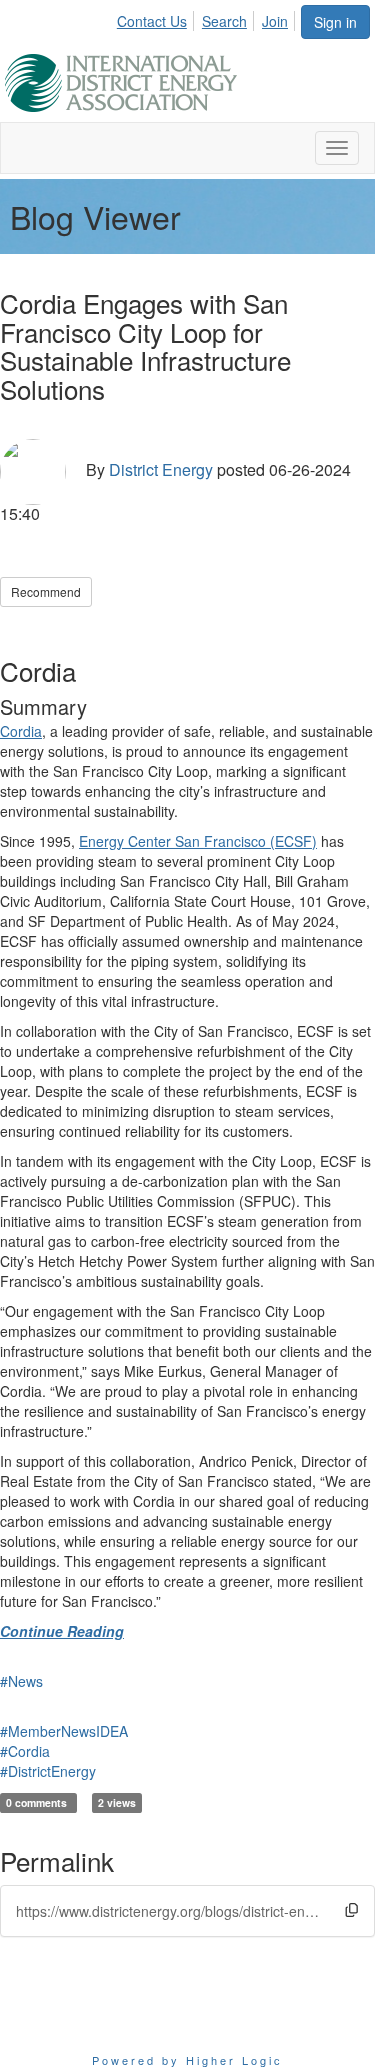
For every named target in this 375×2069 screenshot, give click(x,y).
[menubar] (208, 18)
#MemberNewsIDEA (64, 1731)
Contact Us (152, 21)
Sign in (335, 22)
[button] (351, 1910)
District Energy (161, 469)
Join (275, 21)
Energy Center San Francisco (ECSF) (198, 841)
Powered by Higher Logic (187, 2060)
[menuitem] (157, 18)
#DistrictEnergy (48, 1771)
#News (21, 1681)
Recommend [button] (46, 591)
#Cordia (25, 1751)
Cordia (21, 731)
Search (224, 21)
